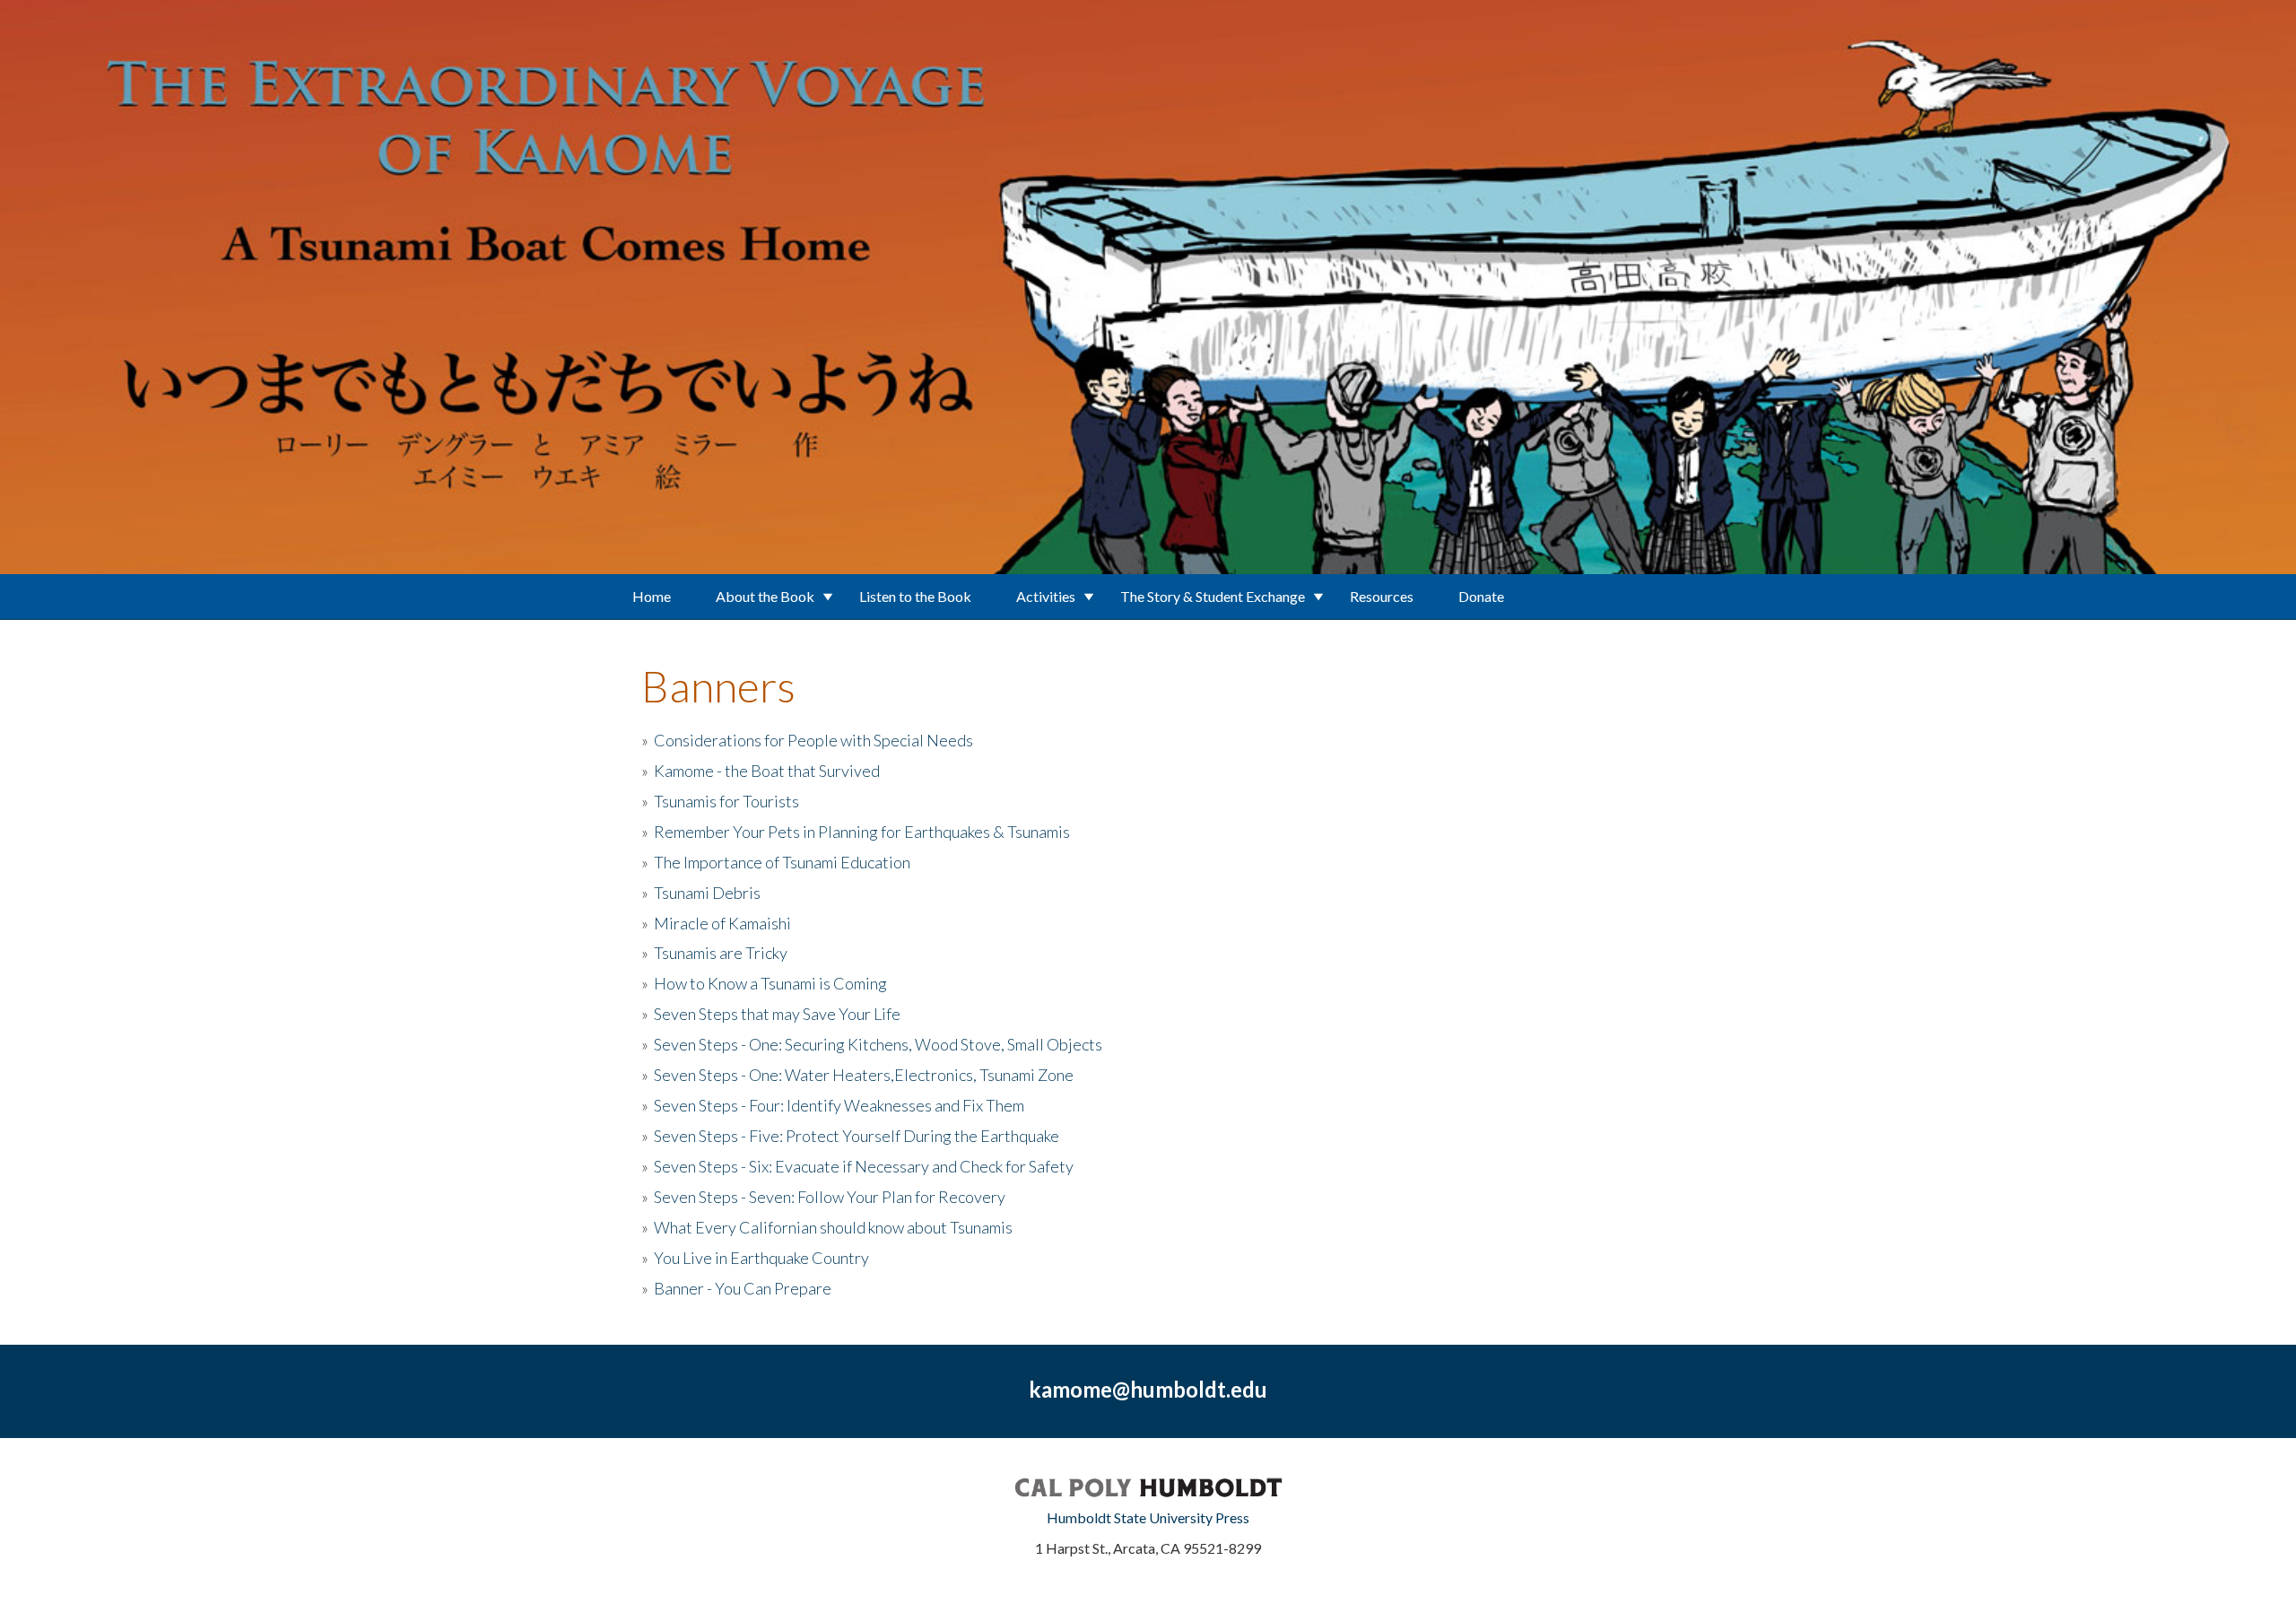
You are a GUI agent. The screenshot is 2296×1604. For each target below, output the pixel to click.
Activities (1046, 596)
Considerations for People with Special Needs (813, 740)
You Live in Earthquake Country (761, 1258)
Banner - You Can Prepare (743, 1288)
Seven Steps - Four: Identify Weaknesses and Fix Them (839, 1105)
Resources (1382, 596)
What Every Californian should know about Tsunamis (833, 1227)
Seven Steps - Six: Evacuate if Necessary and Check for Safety (864, 1166)
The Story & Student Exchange (1213, 596)
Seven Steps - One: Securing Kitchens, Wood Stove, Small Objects (878, 1044)
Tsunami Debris (707, 893)
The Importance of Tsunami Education (782, 862)
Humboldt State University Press (1148, 1517)
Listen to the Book (915, 596)
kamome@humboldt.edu (1148, 1389)
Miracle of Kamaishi (722, 923)
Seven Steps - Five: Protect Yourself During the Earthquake (857, 1136)
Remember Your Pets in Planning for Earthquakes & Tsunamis (862, 832)
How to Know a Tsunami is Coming (770, 983)
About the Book (765, 596)
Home (652, 596)
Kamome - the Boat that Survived (767, 771)
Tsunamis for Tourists (726, 801)
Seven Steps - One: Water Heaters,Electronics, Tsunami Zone (864, 1075)
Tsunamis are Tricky (721, 953)
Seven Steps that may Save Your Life (777, 1014)
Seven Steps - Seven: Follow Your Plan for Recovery (830, 1197)
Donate (1481, 596)
